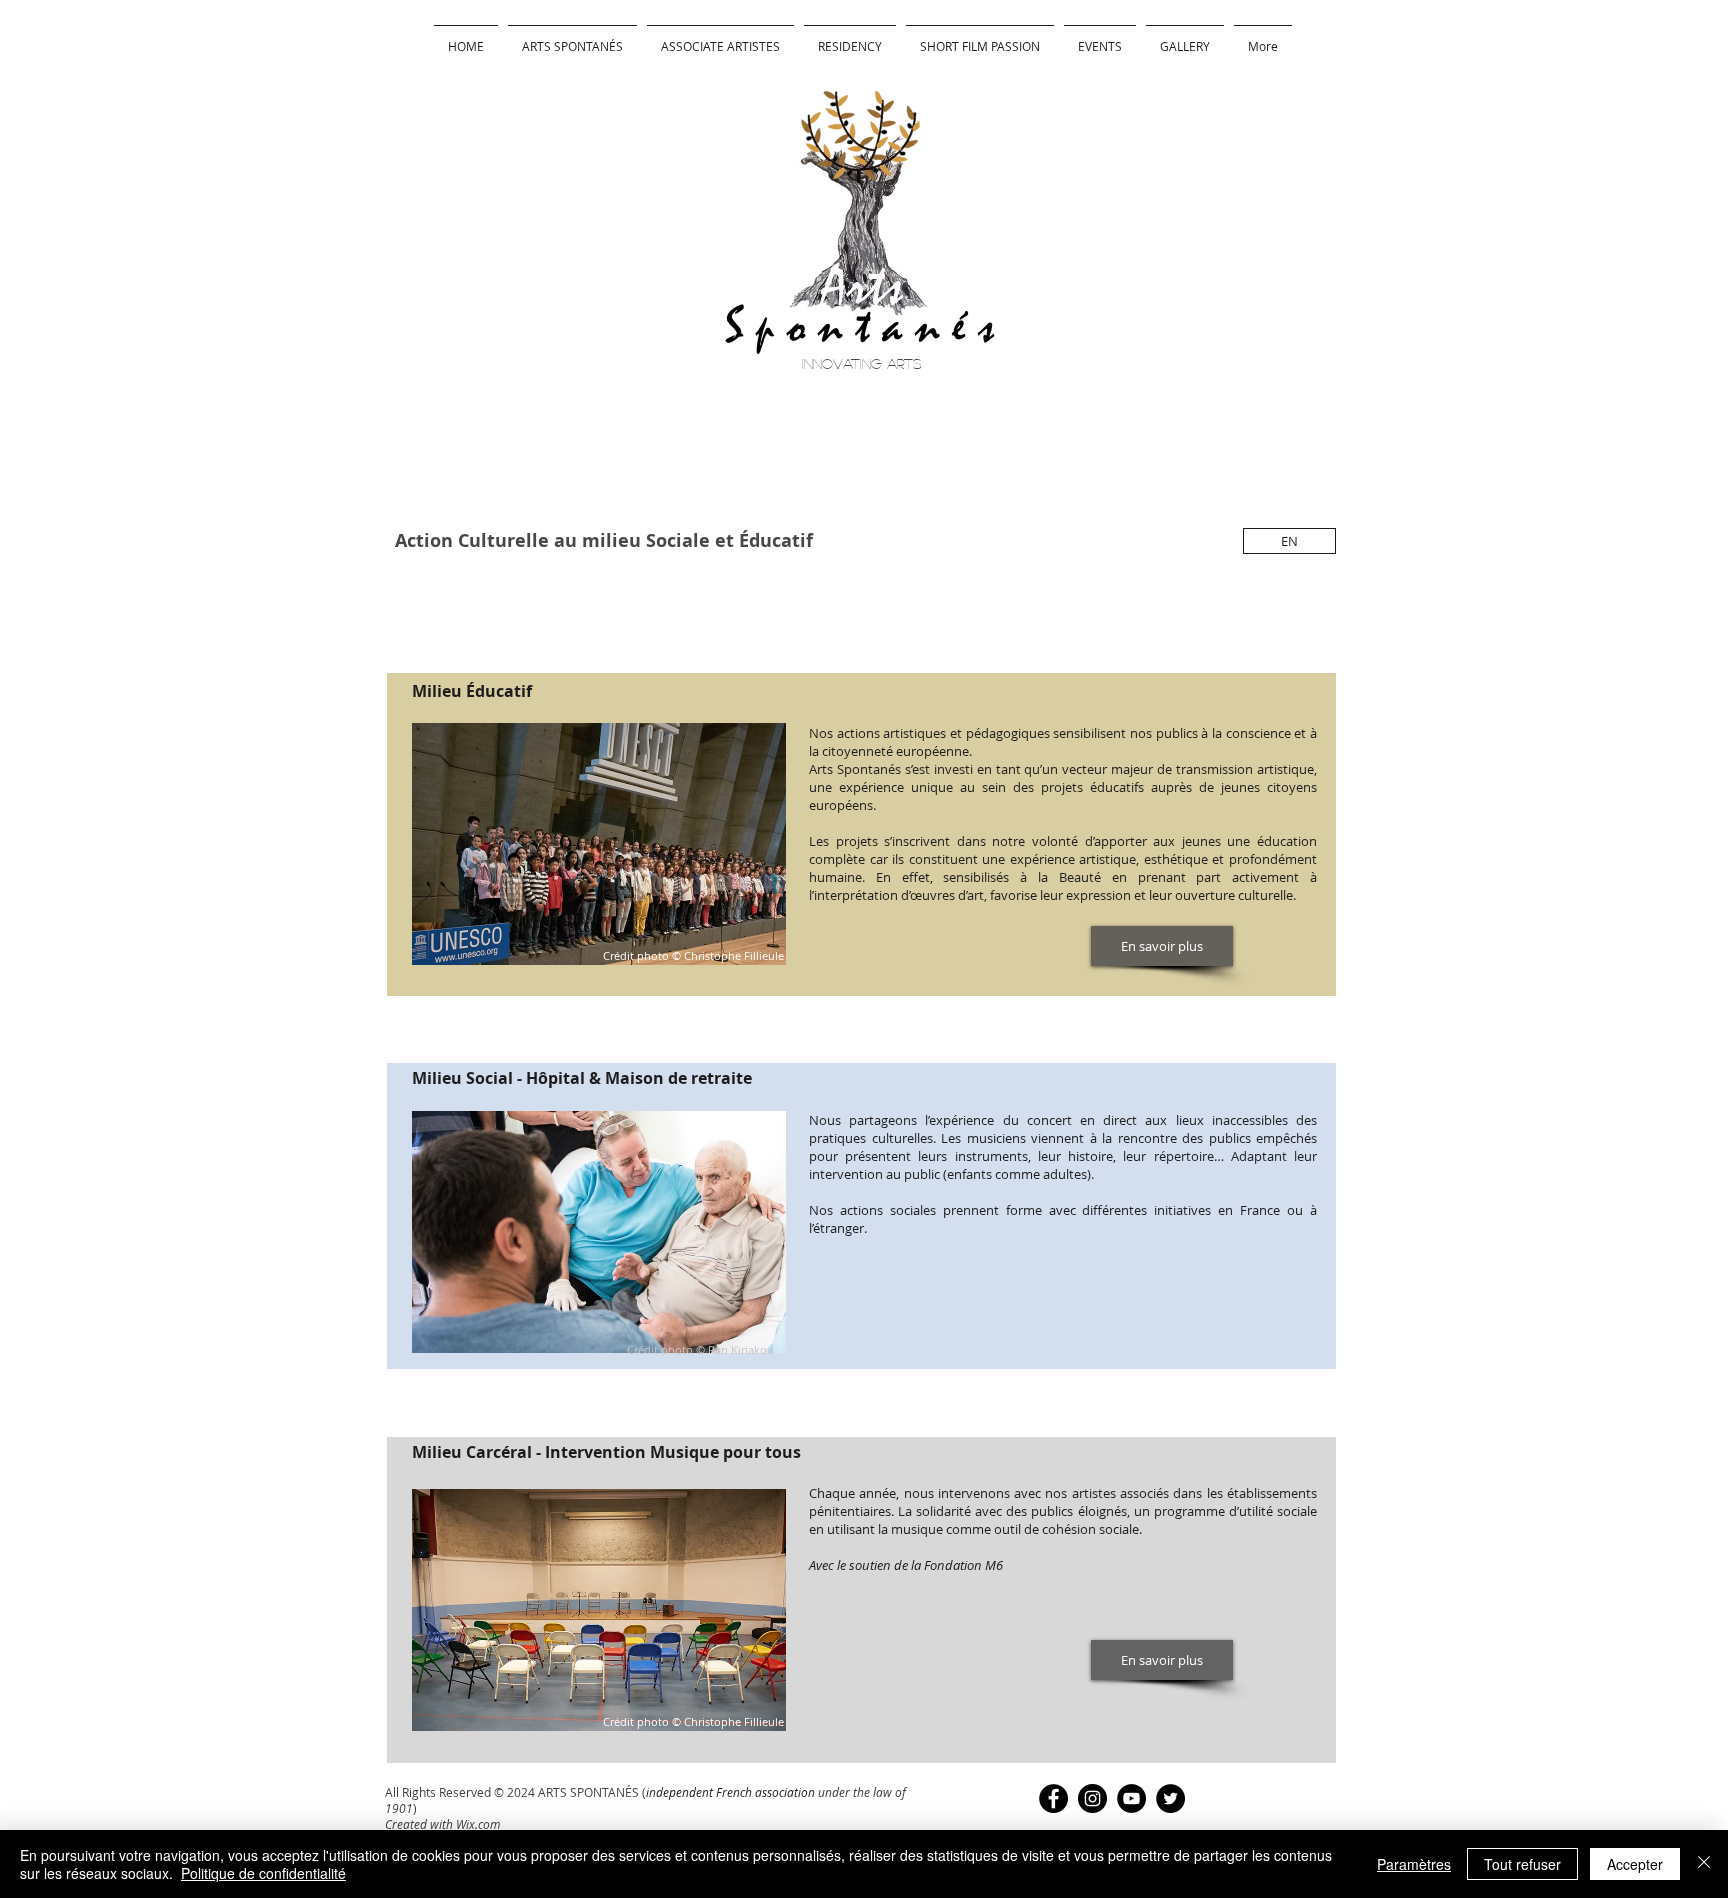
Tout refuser (1522, 1864)
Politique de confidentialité (263, 1873)
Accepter (1635, 1864)
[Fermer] (1704, 1864)
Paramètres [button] (1414, 1864)
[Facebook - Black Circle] (1053, 1798)
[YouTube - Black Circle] (1131, 1798)
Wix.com (478, 1824)
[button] (850, 37)
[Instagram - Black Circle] (1092, 1798)
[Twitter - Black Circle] (1170, 1798)
